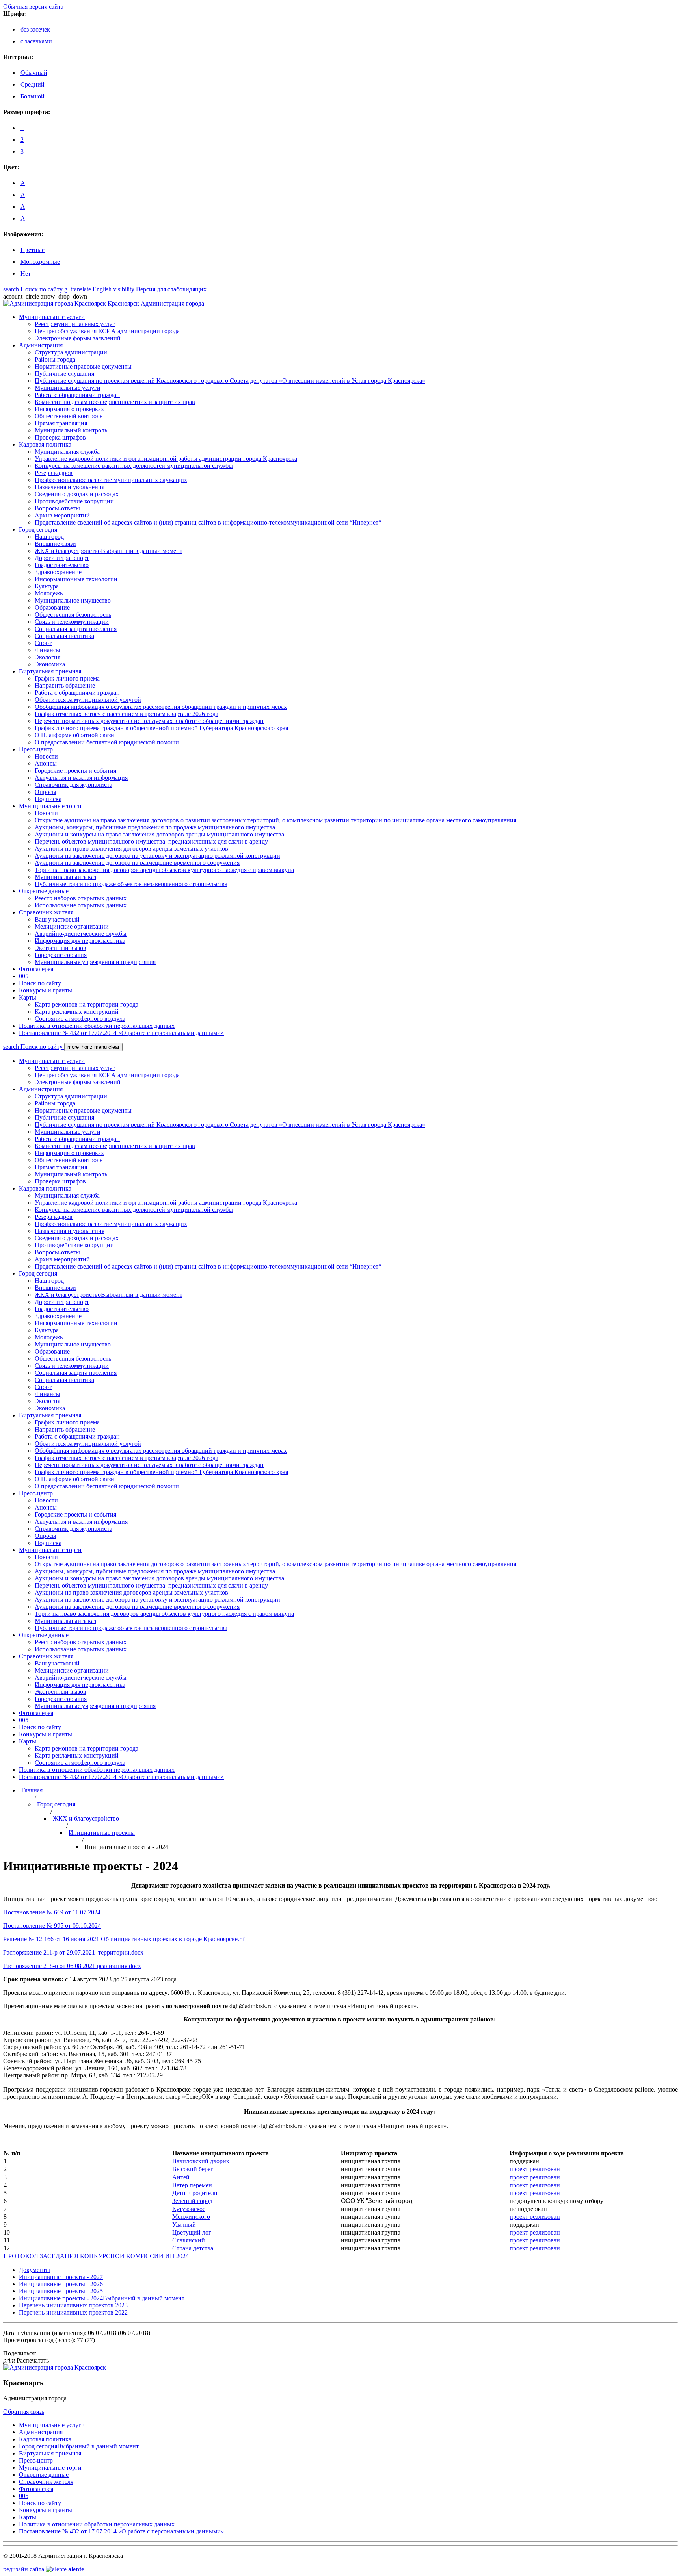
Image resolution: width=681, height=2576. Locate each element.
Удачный (184, 2225)
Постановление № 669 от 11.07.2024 (52, 1912)
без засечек (35, 29)
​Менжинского (191, 2217)
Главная (32, 1790)
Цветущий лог (192, 2232)
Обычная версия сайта (33, 6)
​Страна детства (193, 2248)
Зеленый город (192, 2201)
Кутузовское (189, 2209)
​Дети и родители (195, 2193)
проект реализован (535, 2169)
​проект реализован (535, 2193)
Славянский (189, 2240)
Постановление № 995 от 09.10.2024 (52, 1926)
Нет (26, 274)
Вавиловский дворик (201, 2161)
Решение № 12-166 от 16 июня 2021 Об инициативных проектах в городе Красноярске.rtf (124, 1939)
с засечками (36, 41)
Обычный (34, 73)
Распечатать (26, 2360)
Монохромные (40, 262)
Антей (181, 2177)
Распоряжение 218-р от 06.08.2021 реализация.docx (72, 1966)
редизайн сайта (44, 2569)
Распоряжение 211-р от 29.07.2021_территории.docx (73, 1952)
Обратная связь (24, 2412)
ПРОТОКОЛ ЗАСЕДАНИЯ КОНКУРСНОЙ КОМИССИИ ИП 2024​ (97, 2256)
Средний (33, 84)
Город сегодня (56, 1804)
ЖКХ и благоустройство (86, 1818)
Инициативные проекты (102, 1833)
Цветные (33, 250)
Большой (33, 96)
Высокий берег (193, 2169)
